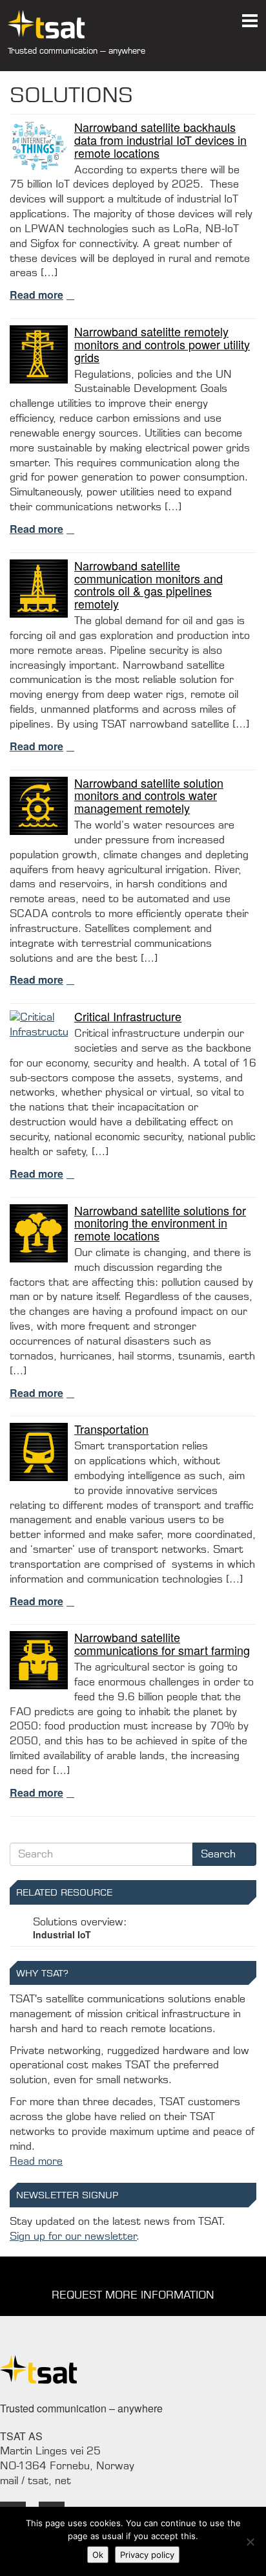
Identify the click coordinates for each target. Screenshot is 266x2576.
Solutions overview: (80, 1928)
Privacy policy (147, 2555)
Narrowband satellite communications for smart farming (162, 1643)
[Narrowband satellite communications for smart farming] (39, 1660)
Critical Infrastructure (128, 1016)
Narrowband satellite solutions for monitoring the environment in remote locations (160, 1223)
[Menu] (250, 16)
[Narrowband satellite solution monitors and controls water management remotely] (39, 805)
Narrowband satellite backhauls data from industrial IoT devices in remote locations (160, 140)
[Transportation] (39, 1451)
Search (220, 1854)
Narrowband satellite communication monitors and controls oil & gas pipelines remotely (148, 584)
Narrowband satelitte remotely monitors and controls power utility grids (162, 344)
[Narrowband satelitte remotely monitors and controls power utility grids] (39, 353)
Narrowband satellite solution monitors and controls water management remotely (149, 796)
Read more (36, 295)
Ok (98, 2555)
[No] (250, 2542)
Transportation (111, 1429)
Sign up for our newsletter (73, 2236)
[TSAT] (39, 24)
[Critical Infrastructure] (39, 1024)
